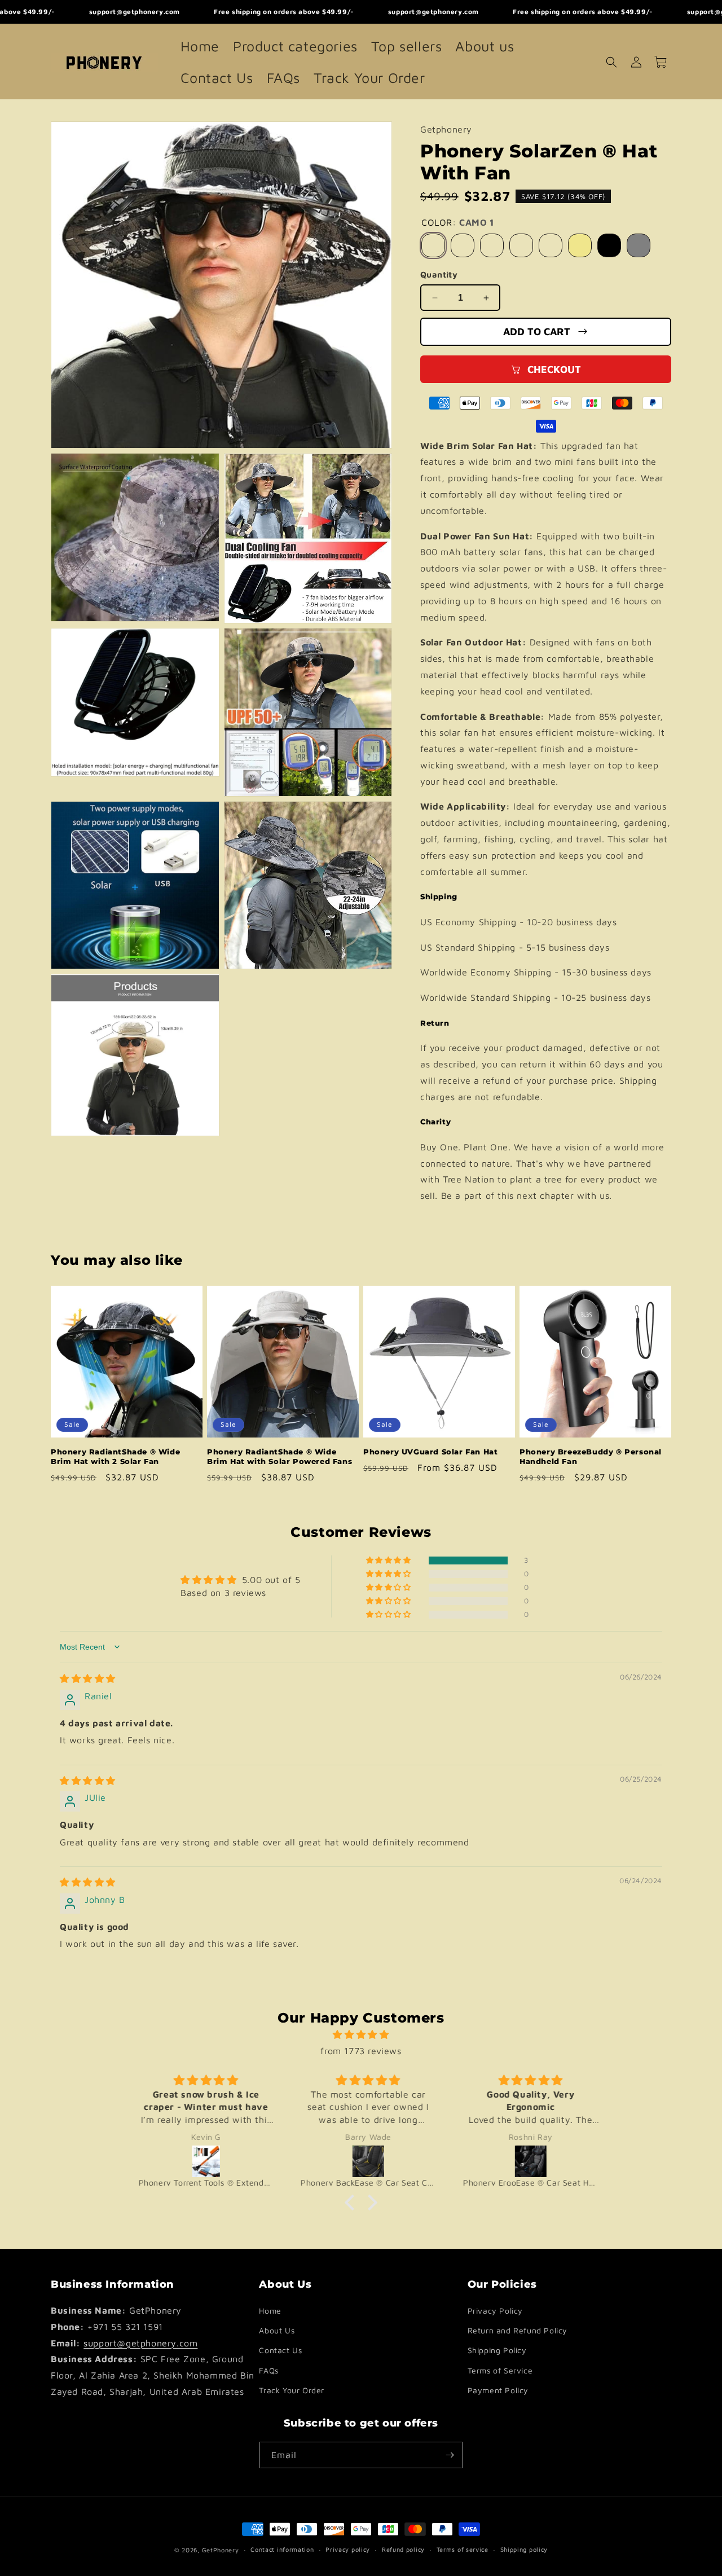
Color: (458, 222)
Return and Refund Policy (518, 2330)
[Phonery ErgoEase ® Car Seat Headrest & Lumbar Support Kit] (525, 2161)
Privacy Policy (495, 2311)
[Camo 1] (433, 245)
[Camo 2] (463, 245)
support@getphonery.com (140, 2343)
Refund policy (403, 2549)
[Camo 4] (521, 245)
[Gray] (639, 245)
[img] (88, 1678)
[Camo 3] (492, 245)
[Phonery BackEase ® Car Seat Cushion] (363, 2161)
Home (270, 2311)
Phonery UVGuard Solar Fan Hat (430, 1452)
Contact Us (280, 2351)
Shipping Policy (497, 2351)
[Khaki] (580, 245)
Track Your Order (292, 2390)
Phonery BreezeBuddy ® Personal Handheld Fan (591, 1456)
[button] (611, 62)
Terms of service (463, 2549)
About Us (277, 2330)
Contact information (282, 2549)
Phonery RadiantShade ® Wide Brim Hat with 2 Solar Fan (115, 1456)
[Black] (609, 245)
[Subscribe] (450, 2455)
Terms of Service (500, 2370)
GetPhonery (221, 2550)
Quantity (439, 274)
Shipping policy (524, 2549)
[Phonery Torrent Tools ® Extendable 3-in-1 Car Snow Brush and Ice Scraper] (201, 2161)
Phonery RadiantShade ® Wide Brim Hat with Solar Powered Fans (279, 1456)
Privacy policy (348, 2549)
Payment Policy (498, 2390)
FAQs (268, 2370)
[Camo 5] (551, 245)
